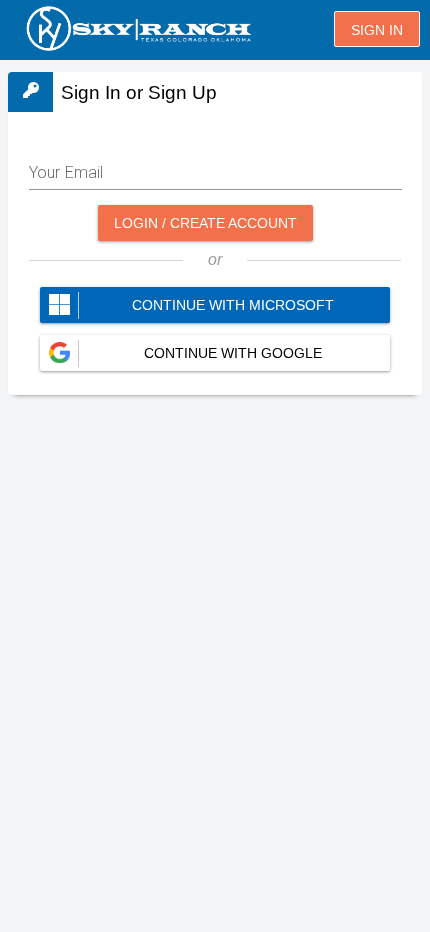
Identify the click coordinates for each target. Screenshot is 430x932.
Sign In (377, 30)
